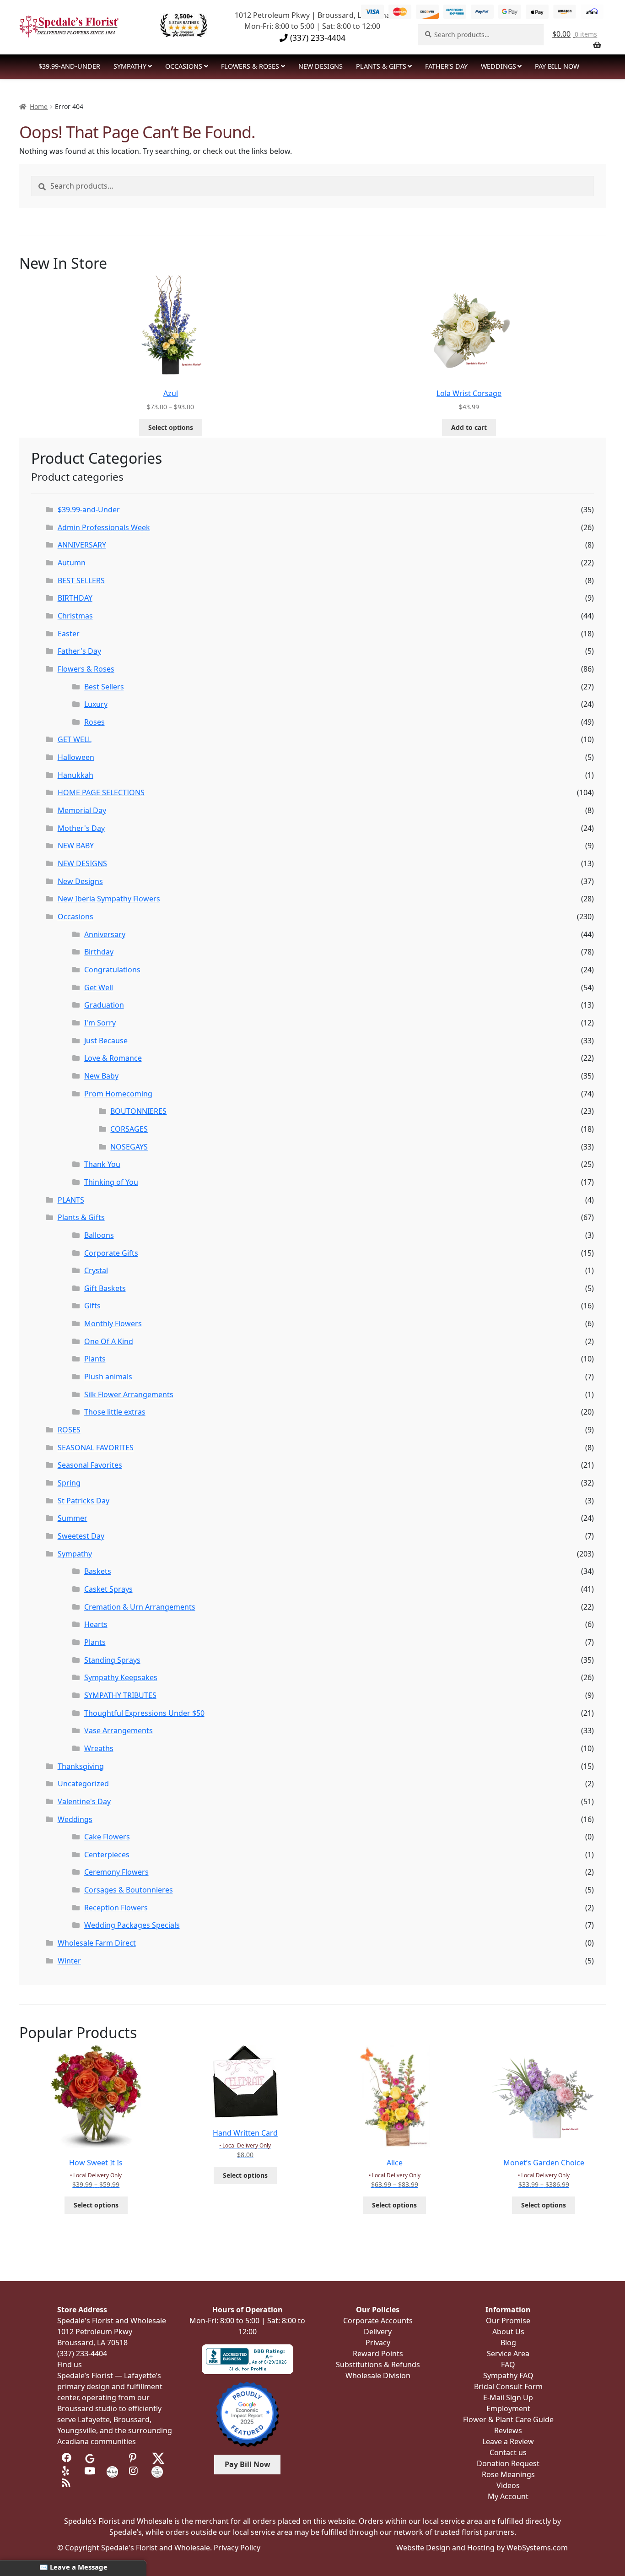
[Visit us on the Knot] (112, 2471)
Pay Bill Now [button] (248, 2464)
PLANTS (71, 1200)
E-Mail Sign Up (508, 2397)
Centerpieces (107, 1855)
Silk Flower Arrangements (129, 1394)
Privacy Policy (237, 2548)
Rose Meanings (508, 2474)
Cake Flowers (107, 1837)
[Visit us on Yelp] (67, 2471)
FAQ (508, 2364)
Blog (508, 2343)
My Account (508, 2496)
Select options (171, 427)
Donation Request (508, 2463)
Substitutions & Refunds (378, 2364)
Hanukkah (75, 775)
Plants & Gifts (381, 66)
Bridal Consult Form (508, 2386)
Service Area (508, 2354)
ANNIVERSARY (82, 545)
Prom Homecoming (118, 1094)
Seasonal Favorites (90, 1465)
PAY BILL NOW (557, 66)
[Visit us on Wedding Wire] (157, 2471)
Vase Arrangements (119, 1730)
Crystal (96, 1270)
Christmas (75, 616)
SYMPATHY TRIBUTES (120, 1695)
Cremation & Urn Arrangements (140, 1607)
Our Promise (508, 2321)
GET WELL (75, 739)
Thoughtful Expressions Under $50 (144, 1713)
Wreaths (99, 1748)
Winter (69, 1961)
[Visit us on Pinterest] (135, 2458)
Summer (73, 1518)
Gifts (92, 1306)
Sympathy (130, 66)
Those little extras (115, 1412)
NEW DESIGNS (321, 66)
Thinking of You (111, 1182)
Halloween (76, 757)
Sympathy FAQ (508, 2375)
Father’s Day (446, 66)
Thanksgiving (81, 1766)
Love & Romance (113, 1058)
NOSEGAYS (129, 1147)
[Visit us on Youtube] (90, 2471)
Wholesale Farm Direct (97, 1943)
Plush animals (108, 1377)
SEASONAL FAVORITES (96, 1448)
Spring (69, 1483)
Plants (95, 1359)
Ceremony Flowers (116, 1872)
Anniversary (105, 934)
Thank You (102, 1164)
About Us (508, 2332)
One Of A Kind (109, 1341)
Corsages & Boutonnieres (129, 1890)
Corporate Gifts (111, 1253)
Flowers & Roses (250, 66)
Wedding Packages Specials (132, 1925)
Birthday (99, 952)
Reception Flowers (116, 1908)
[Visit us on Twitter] (158, 2458)
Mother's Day (81, 828)
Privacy (378, 2343)
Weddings (498, 66)
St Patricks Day (84, 1501)
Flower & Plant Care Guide (508, 2419)
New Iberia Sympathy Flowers (109, 899)
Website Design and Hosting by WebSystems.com (482, 2548)
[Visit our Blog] (67, 2483)
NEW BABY (76, 846)
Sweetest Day (81, 1536)
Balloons (99, 1235)
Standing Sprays (112, 1660)
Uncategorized (83, 1784)
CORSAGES (129, 1129)
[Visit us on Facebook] (67, 2458)
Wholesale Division (378, 2375)
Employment (508, 2408)
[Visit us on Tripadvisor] (112, 2458)
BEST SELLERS (81, 580)
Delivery (378, 2332)
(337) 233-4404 (317, 38)
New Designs (80, 881)
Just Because (106, 1041)
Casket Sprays (108, 1589)
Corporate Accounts (378, 2321)
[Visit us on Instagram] (135, 2471)
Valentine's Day (84, 1801)
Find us (70, 2364)
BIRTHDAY (75, 598)
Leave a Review (508, 2441)
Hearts (96, 1624)
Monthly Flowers (113, 1323)
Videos (508, 2485)
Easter (69, 634)
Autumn (72, 563)
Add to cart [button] (469, 427)
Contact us (508, 2452)
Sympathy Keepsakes (121, 1677)
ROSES (69, 1430)
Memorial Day (82, 810)
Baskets (98, 1571)
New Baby (101, 1076)
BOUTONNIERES (138, 1111)
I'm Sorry (100, 1023)
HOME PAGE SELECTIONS (101, 792)
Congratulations (112, 970)
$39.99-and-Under (69, 66)
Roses (94, 722)
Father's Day (79, 651)
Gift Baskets (105, 1288)
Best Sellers (104, 687)
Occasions (184, 66)
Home (39, 106)
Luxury (96, 704)
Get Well (99, 987)
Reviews (508, 2430)
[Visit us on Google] (90, 2458)
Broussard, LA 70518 (92, 2343)
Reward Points (378, 2354)
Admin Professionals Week (104, 527)
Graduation (104, 1005)
